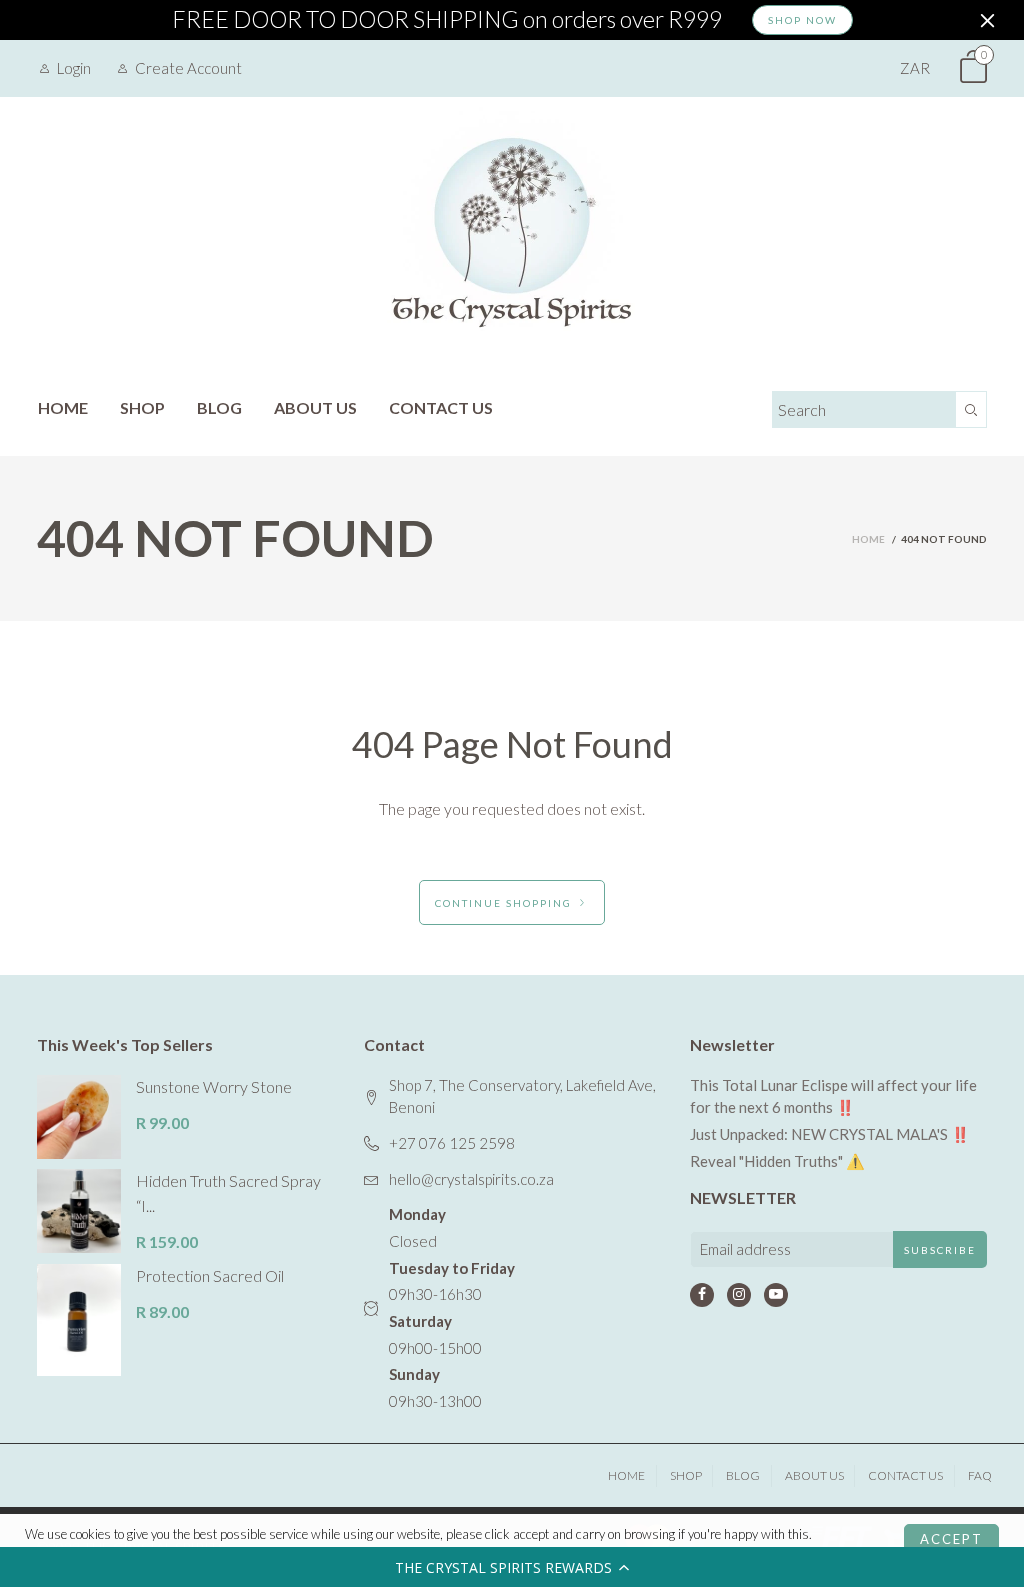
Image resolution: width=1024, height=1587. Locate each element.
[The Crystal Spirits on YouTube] (776, 1295)
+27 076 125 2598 (452, 1143)
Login (74, 68)
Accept (951, 1539)
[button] (512, 1567)
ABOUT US (315, 407)
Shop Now (802, 20)
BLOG (219, 407)
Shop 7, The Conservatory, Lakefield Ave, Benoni (522, 1096)
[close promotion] (987, 20)
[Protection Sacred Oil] (79, 1320)
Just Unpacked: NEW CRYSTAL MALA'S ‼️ (830, 1134)
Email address (745, 1249)
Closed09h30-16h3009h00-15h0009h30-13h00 (452, 1307)
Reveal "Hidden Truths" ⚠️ (777, 1161)
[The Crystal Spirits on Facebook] (702, 1295)
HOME (63, 407)
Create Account (188, 68)
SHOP (142, 407)
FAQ (980, 1475)
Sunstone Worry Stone (214, 1086)
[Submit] (971, 409)
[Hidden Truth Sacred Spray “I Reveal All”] (79, 1211)
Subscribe (940, 1250)
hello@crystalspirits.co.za (471, 1179)
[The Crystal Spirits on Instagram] (739, 1295)
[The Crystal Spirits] (512, 232)
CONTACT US (441, 407)
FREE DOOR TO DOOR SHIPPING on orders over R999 (447, 20)
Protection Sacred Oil (210, 1275)
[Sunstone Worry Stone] (79, 1117)
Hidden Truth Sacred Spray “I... (228, 1193)
